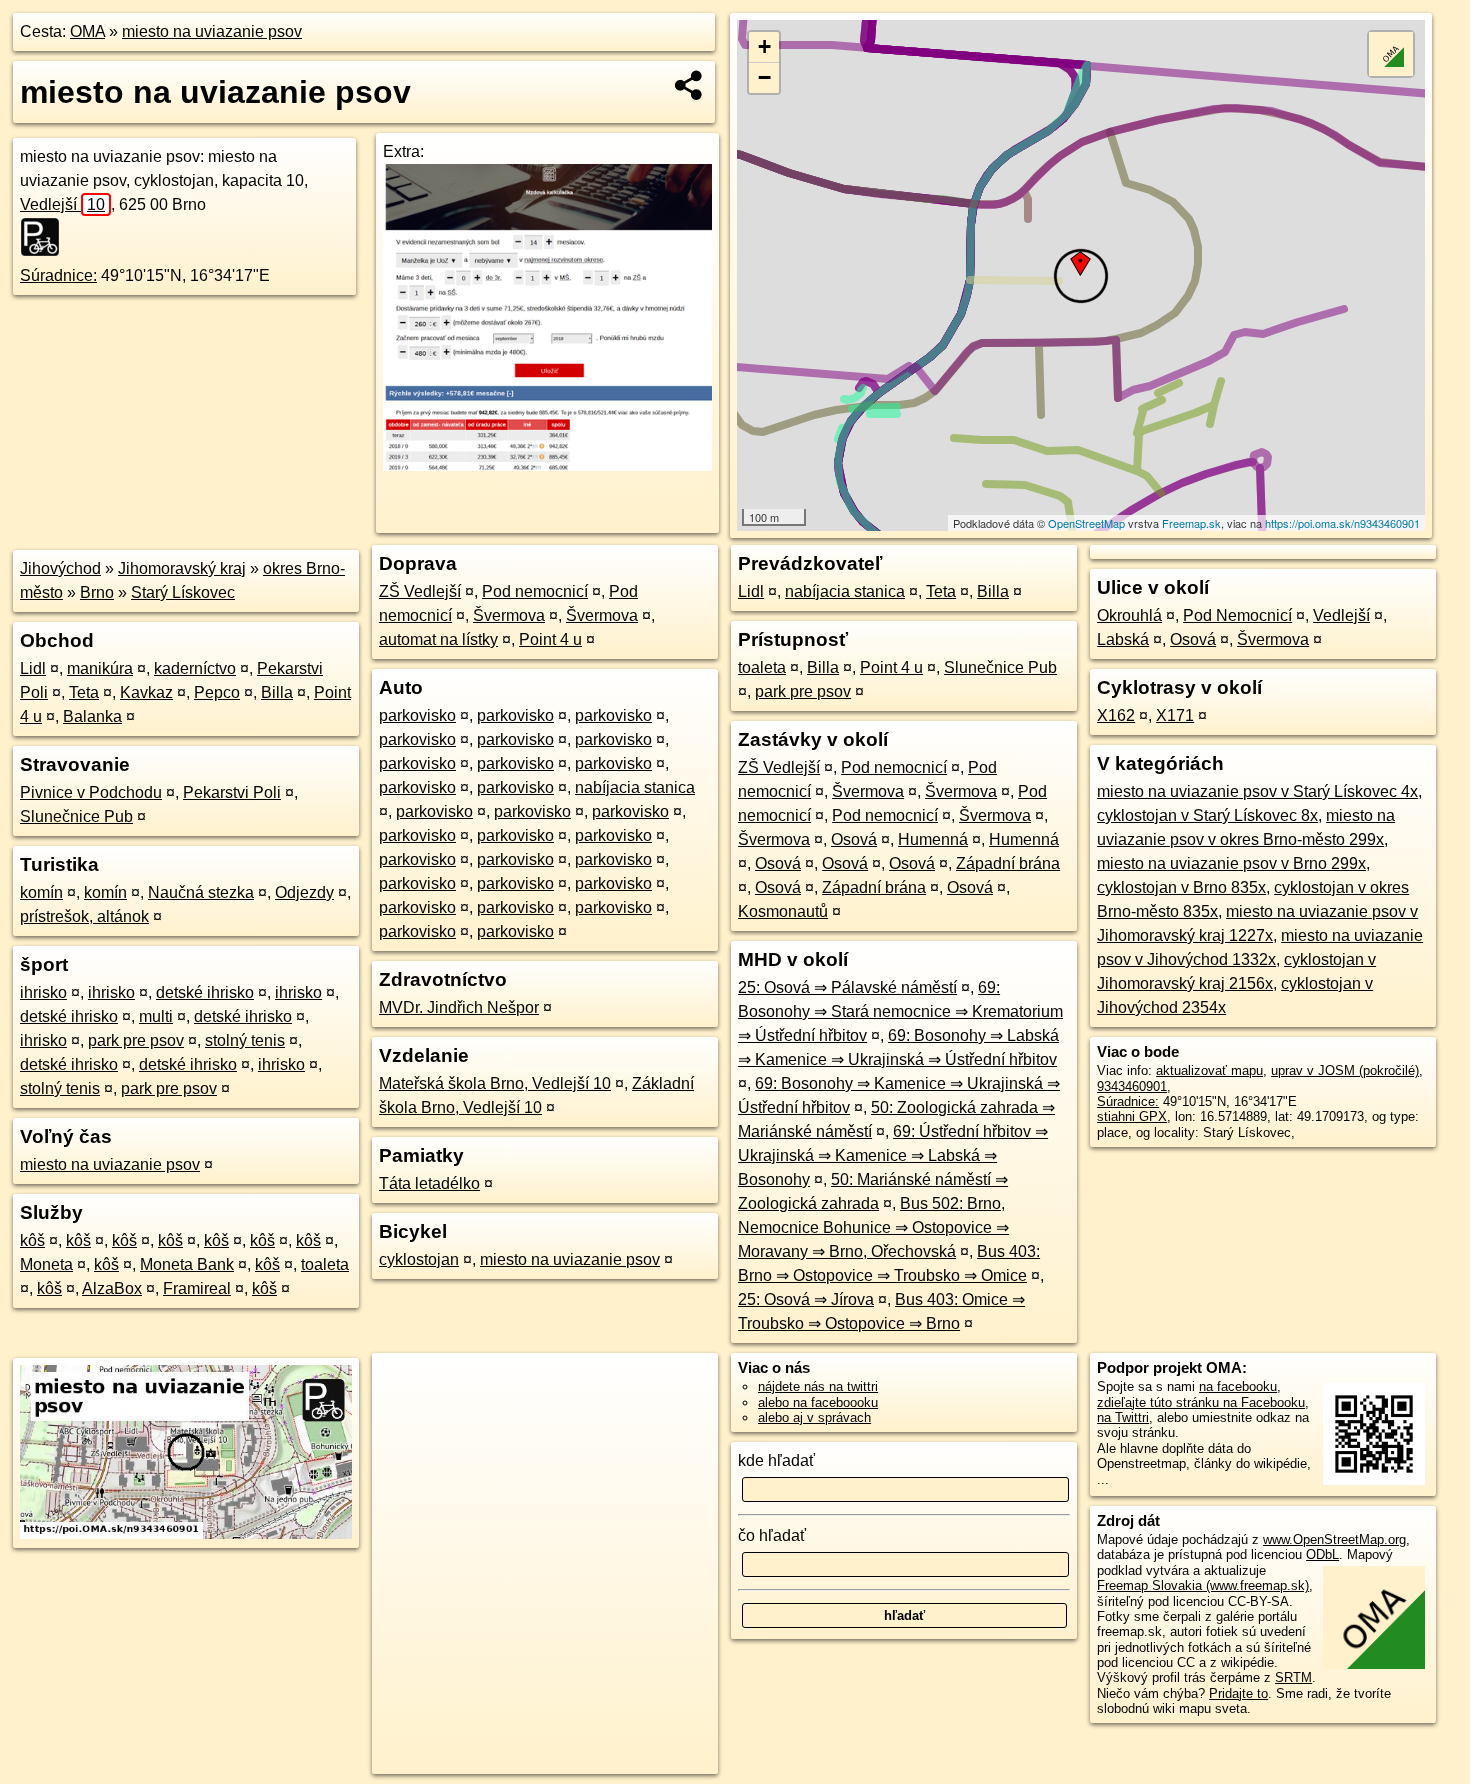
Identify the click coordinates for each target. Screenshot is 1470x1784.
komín (41, 892)
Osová (854, 839)
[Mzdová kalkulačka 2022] (547, 465)
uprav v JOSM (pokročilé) (1345, 1070)
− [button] (764, 77)
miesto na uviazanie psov (212, 31)
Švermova (509, 615)
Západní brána (1008, 863)
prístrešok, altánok (84, 916)
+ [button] (764, 46)
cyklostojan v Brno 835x (1181, 887)
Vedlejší (62, 204)
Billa (277, 692)
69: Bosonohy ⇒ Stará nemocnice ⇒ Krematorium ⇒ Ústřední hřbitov (900, 1011)
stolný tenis (245, 1040)
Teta (84, 692)
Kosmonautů (783, 911)
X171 (1175, 715)
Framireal (197, 1288)
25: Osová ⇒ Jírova (806, 1299)
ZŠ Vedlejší (420, 591)
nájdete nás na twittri (818, 1386)
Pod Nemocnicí (1237, 615)
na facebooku (1238, 1386)
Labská (1123, 639)
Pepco (217, 692)
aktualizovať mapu (1209, 1070)
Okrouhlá (1129, 615)
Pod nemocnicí (535, 591)
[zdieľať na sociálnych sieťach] (689, 85)
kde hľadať (776, 1460)
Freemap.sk (1191, 523)
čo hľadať (772, 1535)
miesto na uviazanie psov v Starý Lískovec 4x (1257, 791)
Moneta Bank (187, 1264)
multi (156, 1016)
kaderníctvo (195, 668)
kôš (32, 1240)
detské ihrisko (205, 992)
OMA (87, 31)
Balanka (92, 716)
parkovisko (417, 715)
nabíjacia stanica (635, 787)
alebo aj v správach (814, 1417)
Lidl (33, 668)
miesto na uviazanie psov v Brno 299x (1231, 863)
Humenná (933, 839)
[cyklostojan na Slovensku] (46, 237)
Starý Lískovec (183, 592)
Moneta (46, 1264)
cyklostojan (419, 1259)
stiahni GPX (1132, 1116)
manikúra (100, 668)
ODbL (1322, 1554)
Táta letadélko (429, 1183)
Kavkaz (146, 692)
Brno (97, 592)
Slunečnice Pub (76, 816)
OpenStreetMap (1086, 523)
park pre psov (136, 1040)
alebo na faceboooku (818, 1402)
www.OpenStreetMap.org (1334, 1539)
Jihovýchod (60, 568)
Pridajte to (1238, 1693)
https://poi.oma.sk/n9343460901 (1342, 523)
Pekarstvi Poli (232, 792)
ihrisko (43, 992)
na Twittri (1123, 1417)
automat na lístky (438, 639)
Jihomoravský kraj (182, 568)
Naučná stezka (201, 892)
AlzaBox (112, 1288)
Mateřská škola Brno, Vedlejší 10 (495, 1083)
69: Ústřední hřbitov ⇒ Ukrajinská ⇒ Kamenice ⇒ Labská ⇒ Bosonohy (893, 1155)
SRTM (1293, 1677)
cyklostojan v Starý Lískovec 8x (1207, 815)
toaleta (325, 1264)
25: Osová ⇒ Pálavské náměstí (847, 987)
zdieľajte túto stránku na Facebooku (1201, 1402)
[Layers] (1391, 54)
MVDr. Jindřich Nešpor (459, 1007)
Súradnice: (58, 275)
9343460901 (1132, 1086)
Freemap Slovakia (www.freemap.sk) (1203, 1585)
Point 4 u (550, 639)
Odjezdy (304, 892)
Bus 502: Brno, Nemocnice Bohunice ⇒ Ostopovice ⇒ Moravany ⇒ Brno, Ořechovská (873, 1227)
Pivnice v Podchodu (91, 792)
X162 (1116, 715)
